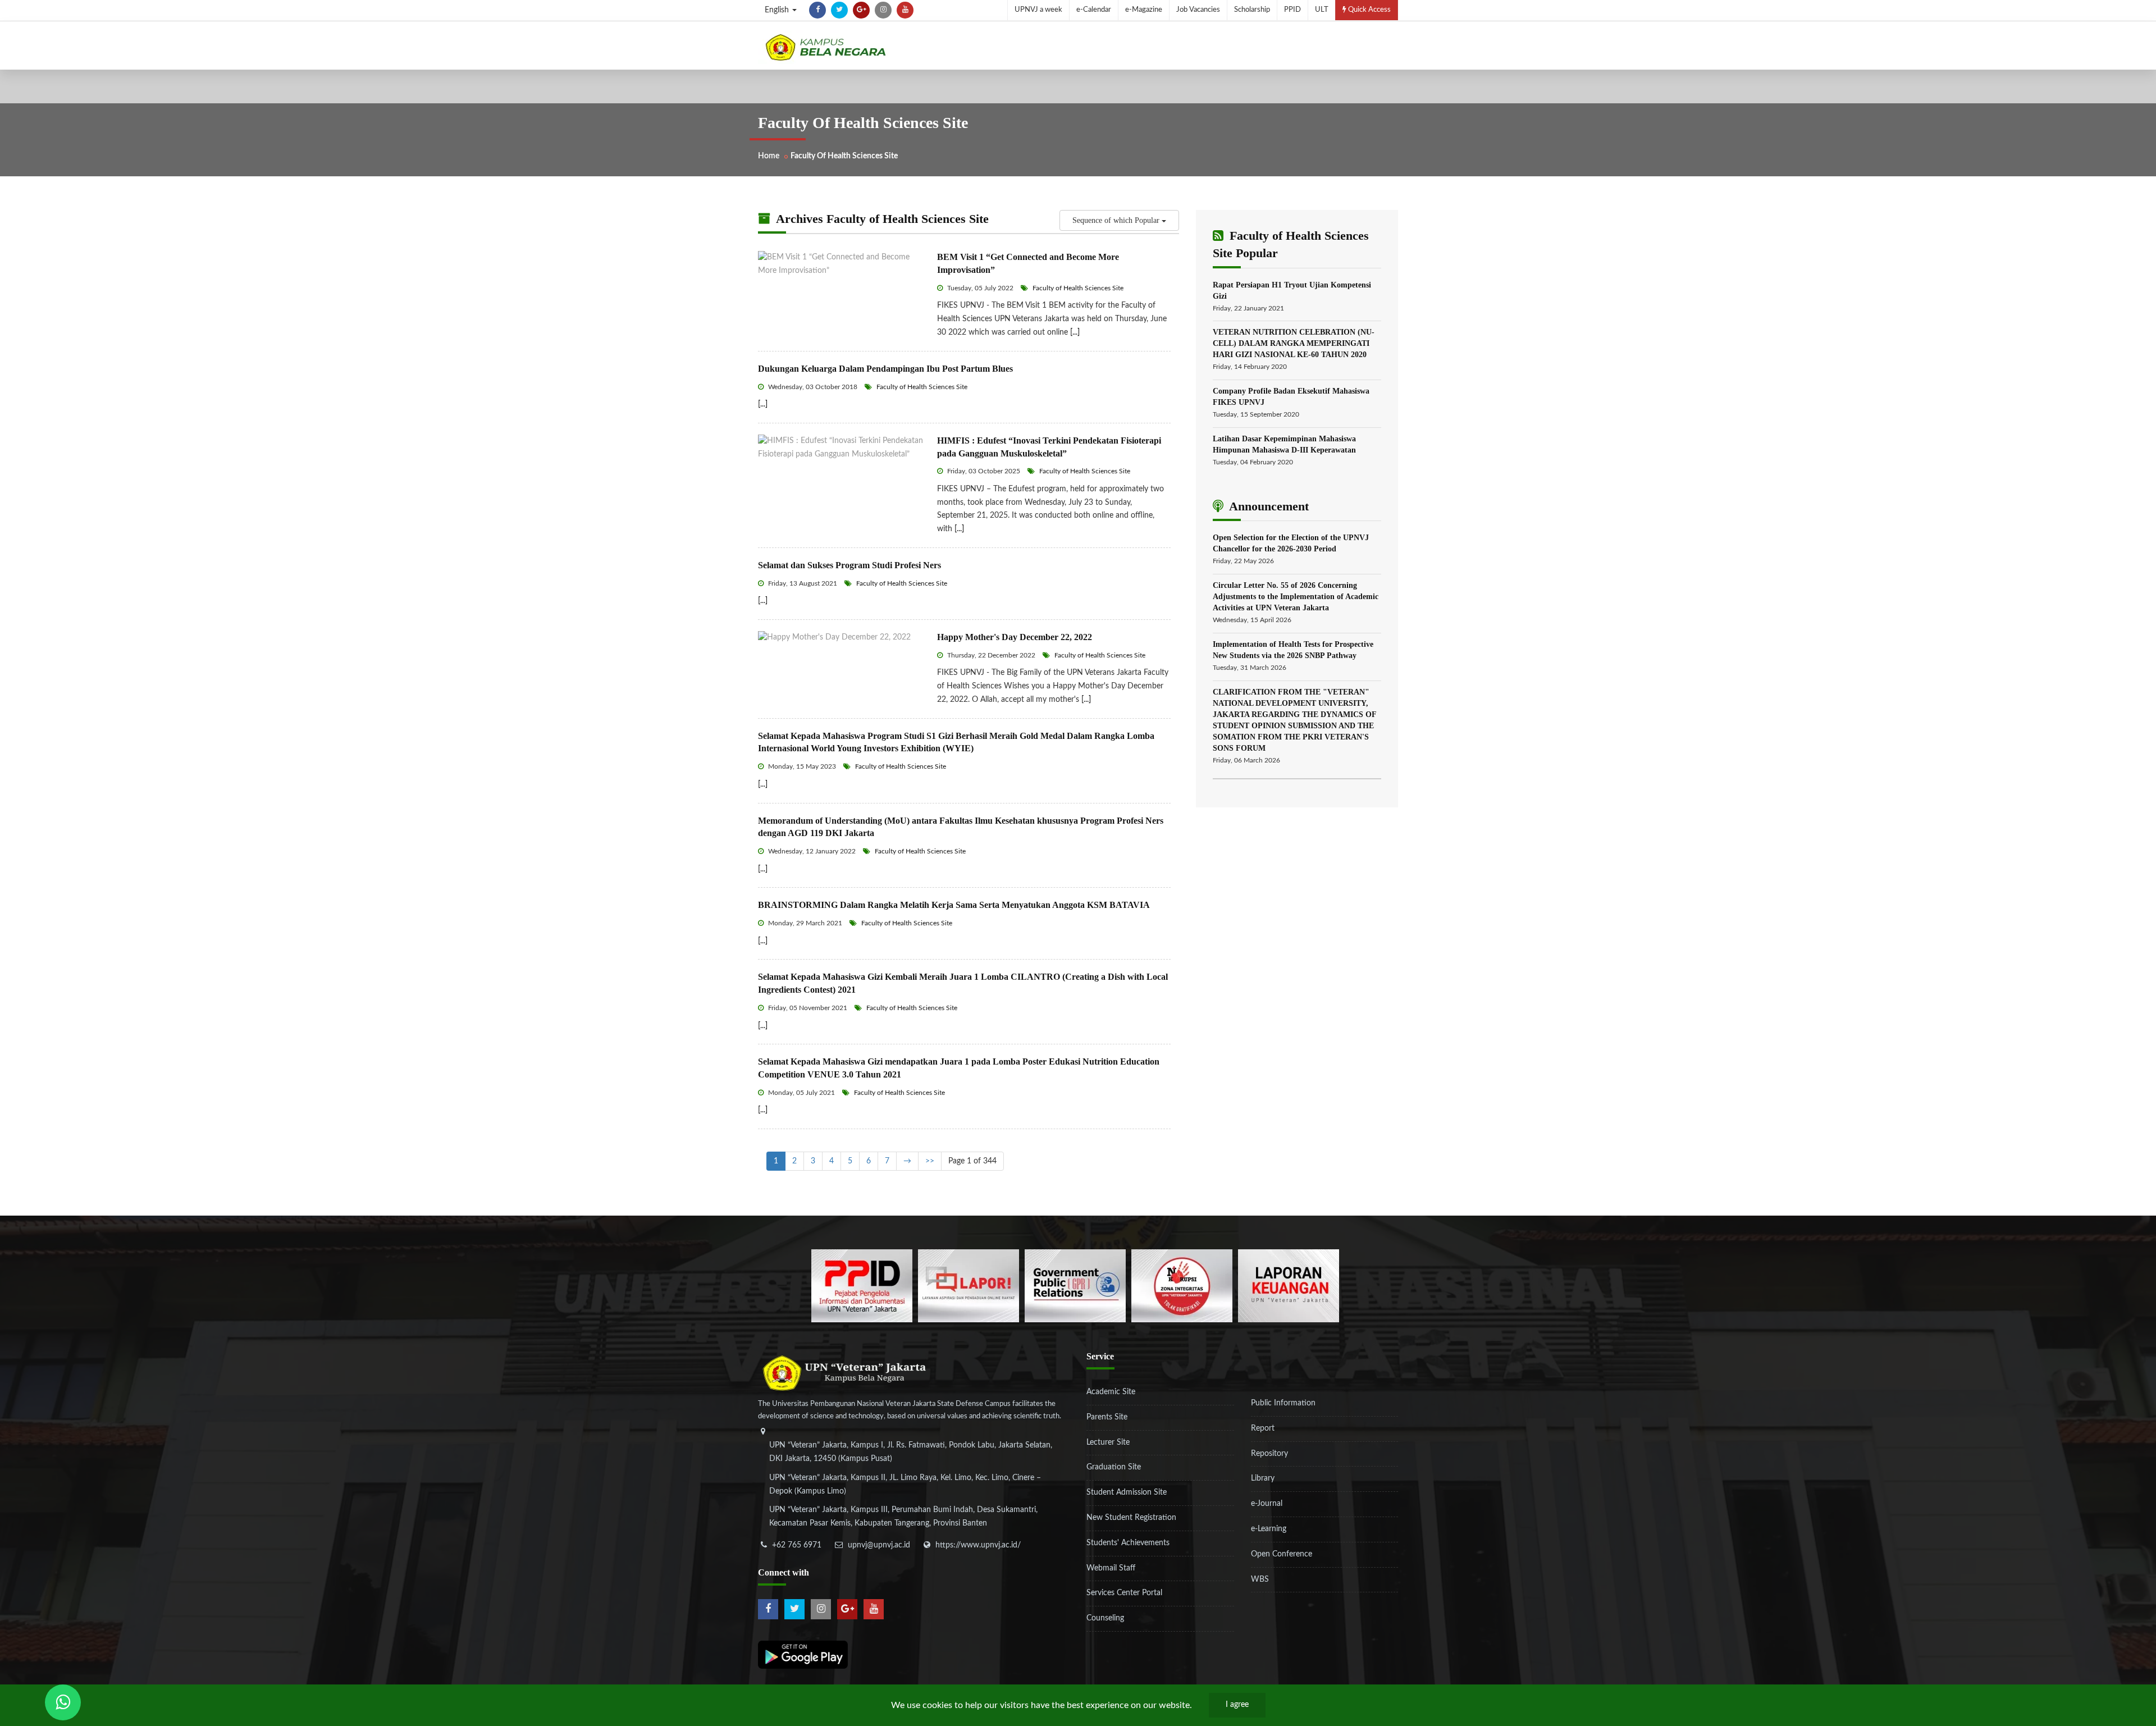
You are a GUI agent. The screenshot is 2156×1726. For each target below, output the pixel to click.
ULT (1322, 10)
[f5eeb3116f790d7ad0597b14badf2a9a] (1075, 1286)
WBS (1260, 1579)
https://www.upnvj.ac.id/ (978, 1545)
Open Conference (1282, 1554)
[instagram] (883, 10)
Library (1263, 1478)
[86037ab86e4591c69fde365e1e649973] (862, 1286)
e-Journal (1267, 1504)
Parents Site (1107, 1417)
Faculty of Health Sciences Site (1077, 288)
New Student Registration (1131, 1518)
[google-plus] (861, 10)
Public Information (1283, 1403)
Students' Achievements (1128, 1543)
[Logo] (825, 47)
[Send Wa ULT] (63, 1702)
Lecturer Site (1108, 1442)
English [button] (778, 10)
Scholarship (1252, 10)
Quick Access (1369, 10)
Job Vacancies (1198, 10)
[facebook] (817, 10)
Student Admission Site (1127, 1492)
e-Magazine (1144, 10)
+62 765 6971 (797, 1545)
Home (769, 156)
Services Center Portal (1124, 1593)
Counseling (1105, 1618)
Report (1263, 1428)
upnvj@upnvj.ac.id (879, 1545)
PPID (1292, 10)
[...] (1075, 332)
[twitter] (839, 10)
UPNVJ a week (1038, 10)
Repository (1269, 1454)
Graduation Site (1114, 1467)
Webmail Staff (1111, 1568)
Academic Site (1111, 1392)
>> (930, 1161)
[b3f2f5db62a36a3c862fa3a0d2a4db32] (969, 1286)
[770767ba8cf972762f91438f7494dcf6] (1289, 1286)
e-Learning (1269, 1529)
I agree (1237, 1705)
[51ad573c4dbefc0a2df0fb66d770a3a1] (1182, 1286)
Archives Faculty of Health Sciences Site (881, 219)
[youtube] (905, 10)
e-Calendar (1094, 10)
